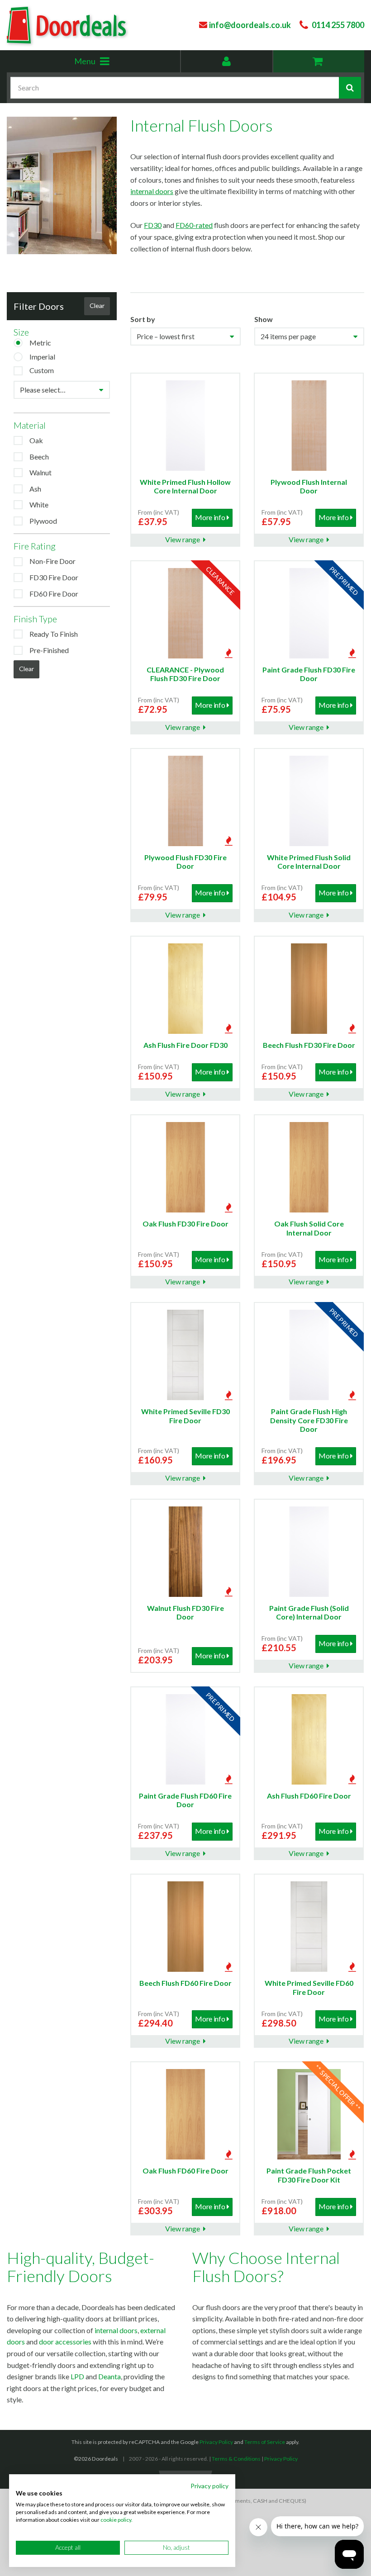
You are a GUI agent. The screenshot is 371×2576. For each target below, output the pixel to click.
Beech (39, 457)
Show (264, 319)
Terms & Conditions (236, 2459)
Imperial (42, 357)
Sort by (143, 319)
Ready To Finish (54, 634)
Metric (40, 343)
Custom (42, 370)
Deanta (109, 2376)
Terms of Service (265, 2442)
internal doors (152, 191)
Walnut (40, 472)
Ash (35, 489)
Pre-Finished (49, 650)
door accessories (65, 2342)
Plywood (43, 521)
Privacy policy (209, 2486)
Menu (106, 64)
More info (210, 517)
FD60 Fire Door (54, 594)
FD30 (153, 225)
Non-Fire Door (52, 561)
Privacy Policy (216, 2442)
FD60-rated (194, 225)
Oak (36, 440)
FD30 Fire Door (54, 577)
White (39, 504)
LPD (77, 2376)
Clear (97, 305)
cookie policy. (117, 2520)
